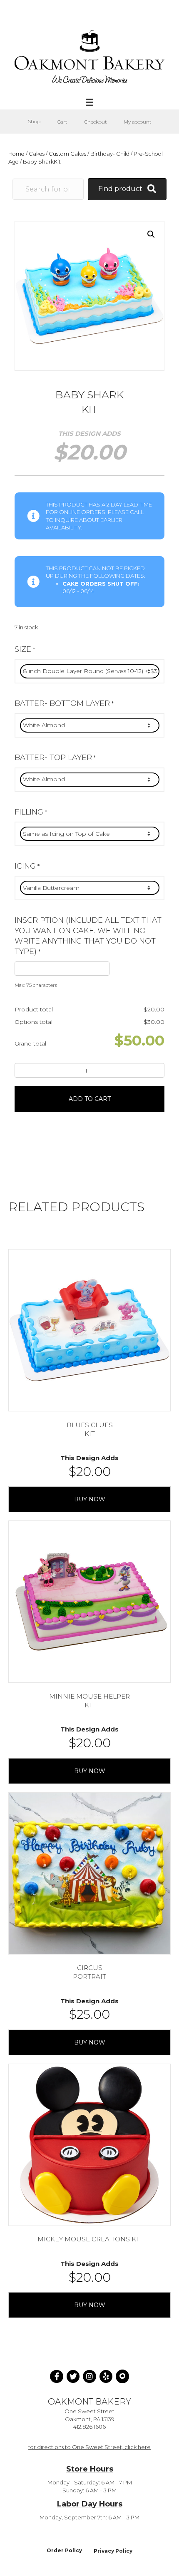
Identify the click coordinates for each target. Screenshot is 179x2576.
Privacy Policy (113, 2551)
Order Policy (64, 2550)
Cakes (37, 154)
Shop (34, 121)
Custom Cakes (67, 154)
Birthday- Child (110, 154)
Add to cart (90, 1099)
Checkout (96, 122)
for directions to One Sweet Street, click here (89, 2447)
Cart (62, 122)
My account (138, 122)
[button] (151, 234)
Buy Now (90, 1499)
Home (16, 154)
